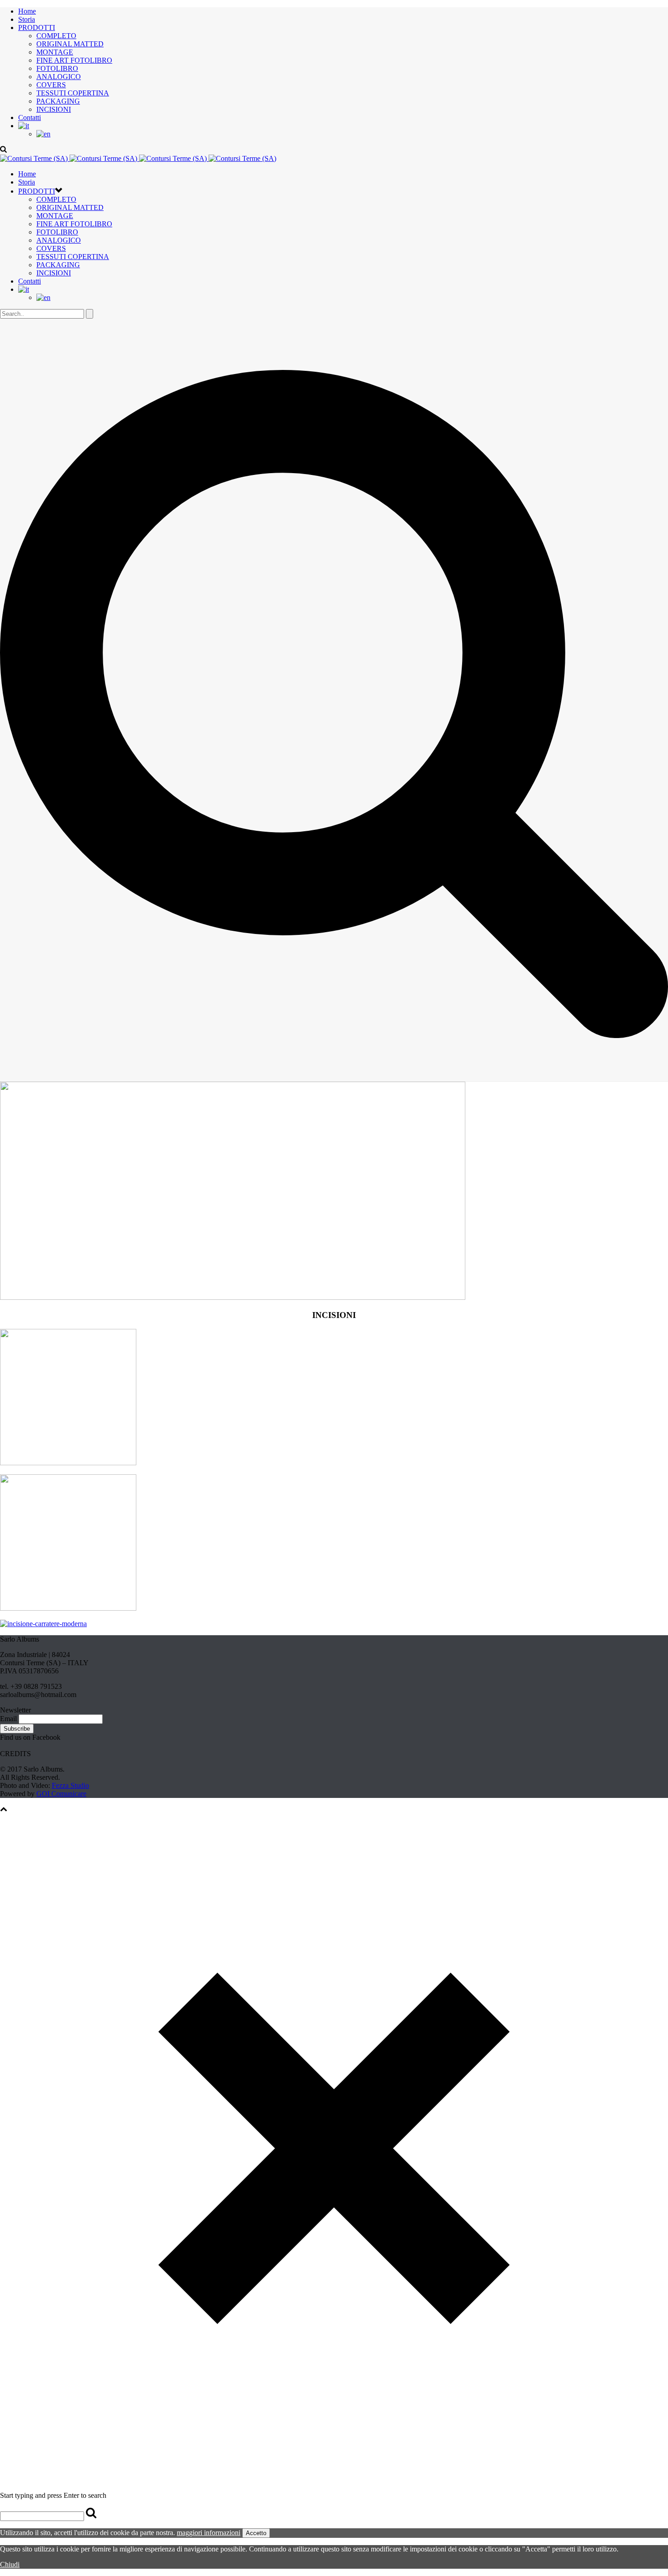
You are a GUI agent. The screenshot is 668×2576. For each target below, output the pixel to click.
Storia (27, 19)
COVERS (51, 85)
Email (8, 1719)
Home (27, 11)
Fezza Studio (70, 1785)
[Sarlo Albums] (138, 158)
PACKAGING (58, 101)
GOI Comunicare (61, 1794)
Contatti (30, 117)
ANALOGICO (59, 77)
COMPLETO (56, 36)
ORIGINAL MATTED (70, 44)
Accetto (256, 2533)
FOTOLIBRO (57, 68)
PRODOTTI (37, 27)
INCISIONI (54, 109)
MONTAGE (55, 52)
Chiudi (10, 2564)
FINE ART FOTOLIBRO (74, 60)
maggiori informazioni (209, 2533)
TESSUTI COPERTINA (73, 93)
